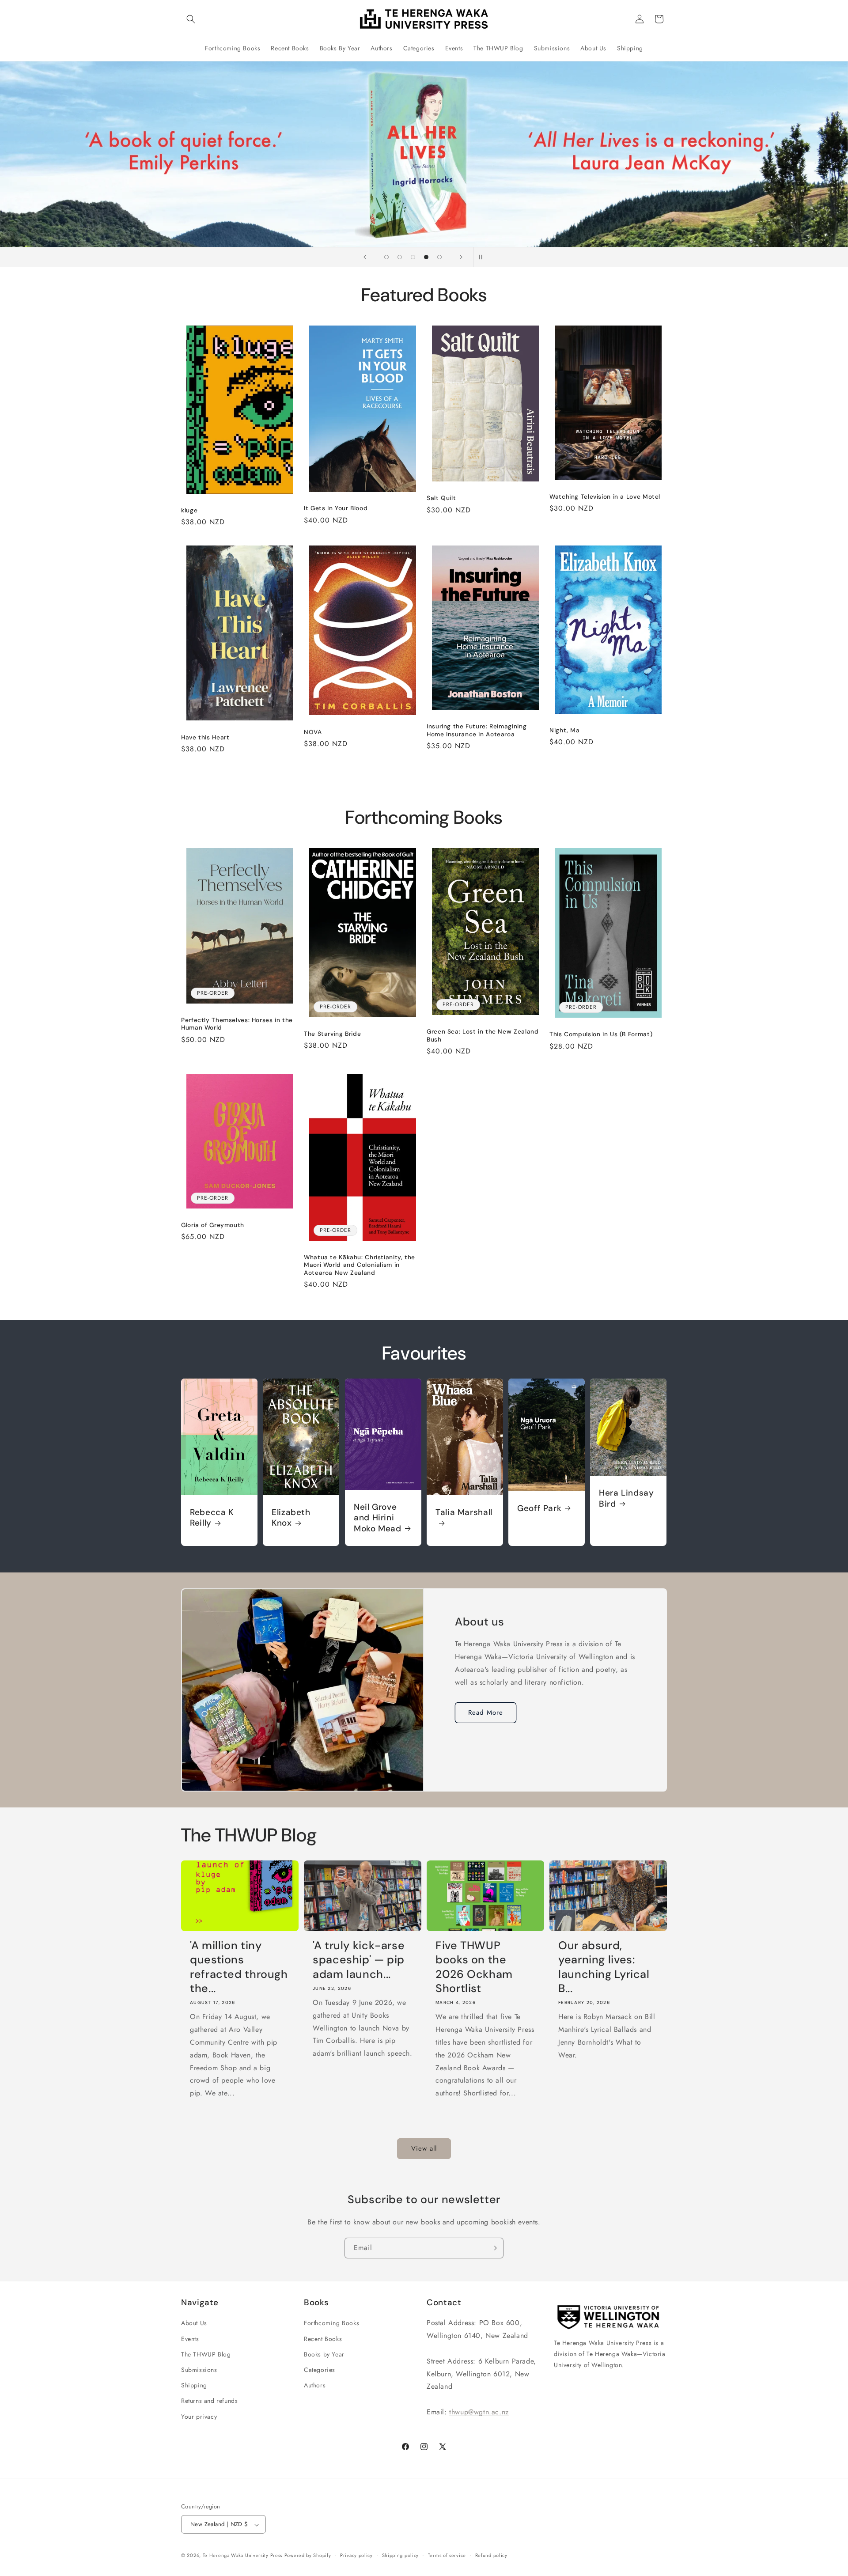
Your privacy (199, 2416)
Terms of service (447, 2556)
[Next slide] (461, 257)
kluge (189, 510)
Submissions (199, 2369)
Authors (315, 2385)
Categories (320, 2369)
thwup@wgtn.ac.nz (479, 2411)
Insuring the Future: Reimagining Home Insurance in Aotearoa (477, 730)
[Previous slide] (365, 257)
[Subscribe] (493, 2248)
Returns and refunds (209, 2401)
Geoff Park (539, 1508)
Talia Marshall (464, 1512)
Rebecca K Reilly (212, 1518)
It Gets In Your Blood (336, 508)
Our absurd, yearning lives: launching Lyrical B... (604, 1967)
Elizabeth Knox (291, 1518)
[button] (191, 19)
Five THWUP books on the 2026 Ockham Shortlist (474, 1967)
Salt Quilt (441, 498)
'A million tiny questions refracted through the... (239, 1967)
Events (190, 2338)
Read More (486, 1712)
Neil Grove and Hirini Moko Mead (378, 1518)
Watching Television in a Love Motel (605, 497)
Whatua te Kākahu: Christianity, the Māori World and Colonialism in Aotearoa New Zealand (360, 1265)
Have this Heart (205, 737)
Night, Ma (565, 730)
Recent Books (323, 2338)
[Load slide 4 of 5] (426, 257)
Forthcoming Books (331, 2323)
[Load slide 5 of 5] (439, 257)
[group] (424, 154)
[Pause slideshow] (483, 257)
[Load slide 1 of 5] (386, 257)
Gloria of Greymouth (213, 1225)
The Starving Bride (332, 1034)
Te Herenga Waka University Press (242, 2556)
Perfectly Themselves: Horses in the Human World (237, 1024)
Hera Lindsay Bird (627, 1499)
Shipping (194, 2385)
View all (424, 2149)
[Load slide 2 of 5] (400, 257)
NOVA (313, 732)
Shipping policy (401, 2556)
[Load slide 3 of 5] (413, 257)
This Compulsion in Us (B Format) (601, 1034)
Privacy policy (356, 2556)
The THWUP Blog (206, 2354)
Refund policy (491, 2556)
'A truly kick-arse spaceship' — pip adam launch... (359, 1960)
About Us (194, 2323)
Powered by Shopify (308, 2556)
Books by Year (324, 2354)
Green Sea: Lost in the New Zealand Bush (483, 1036)
